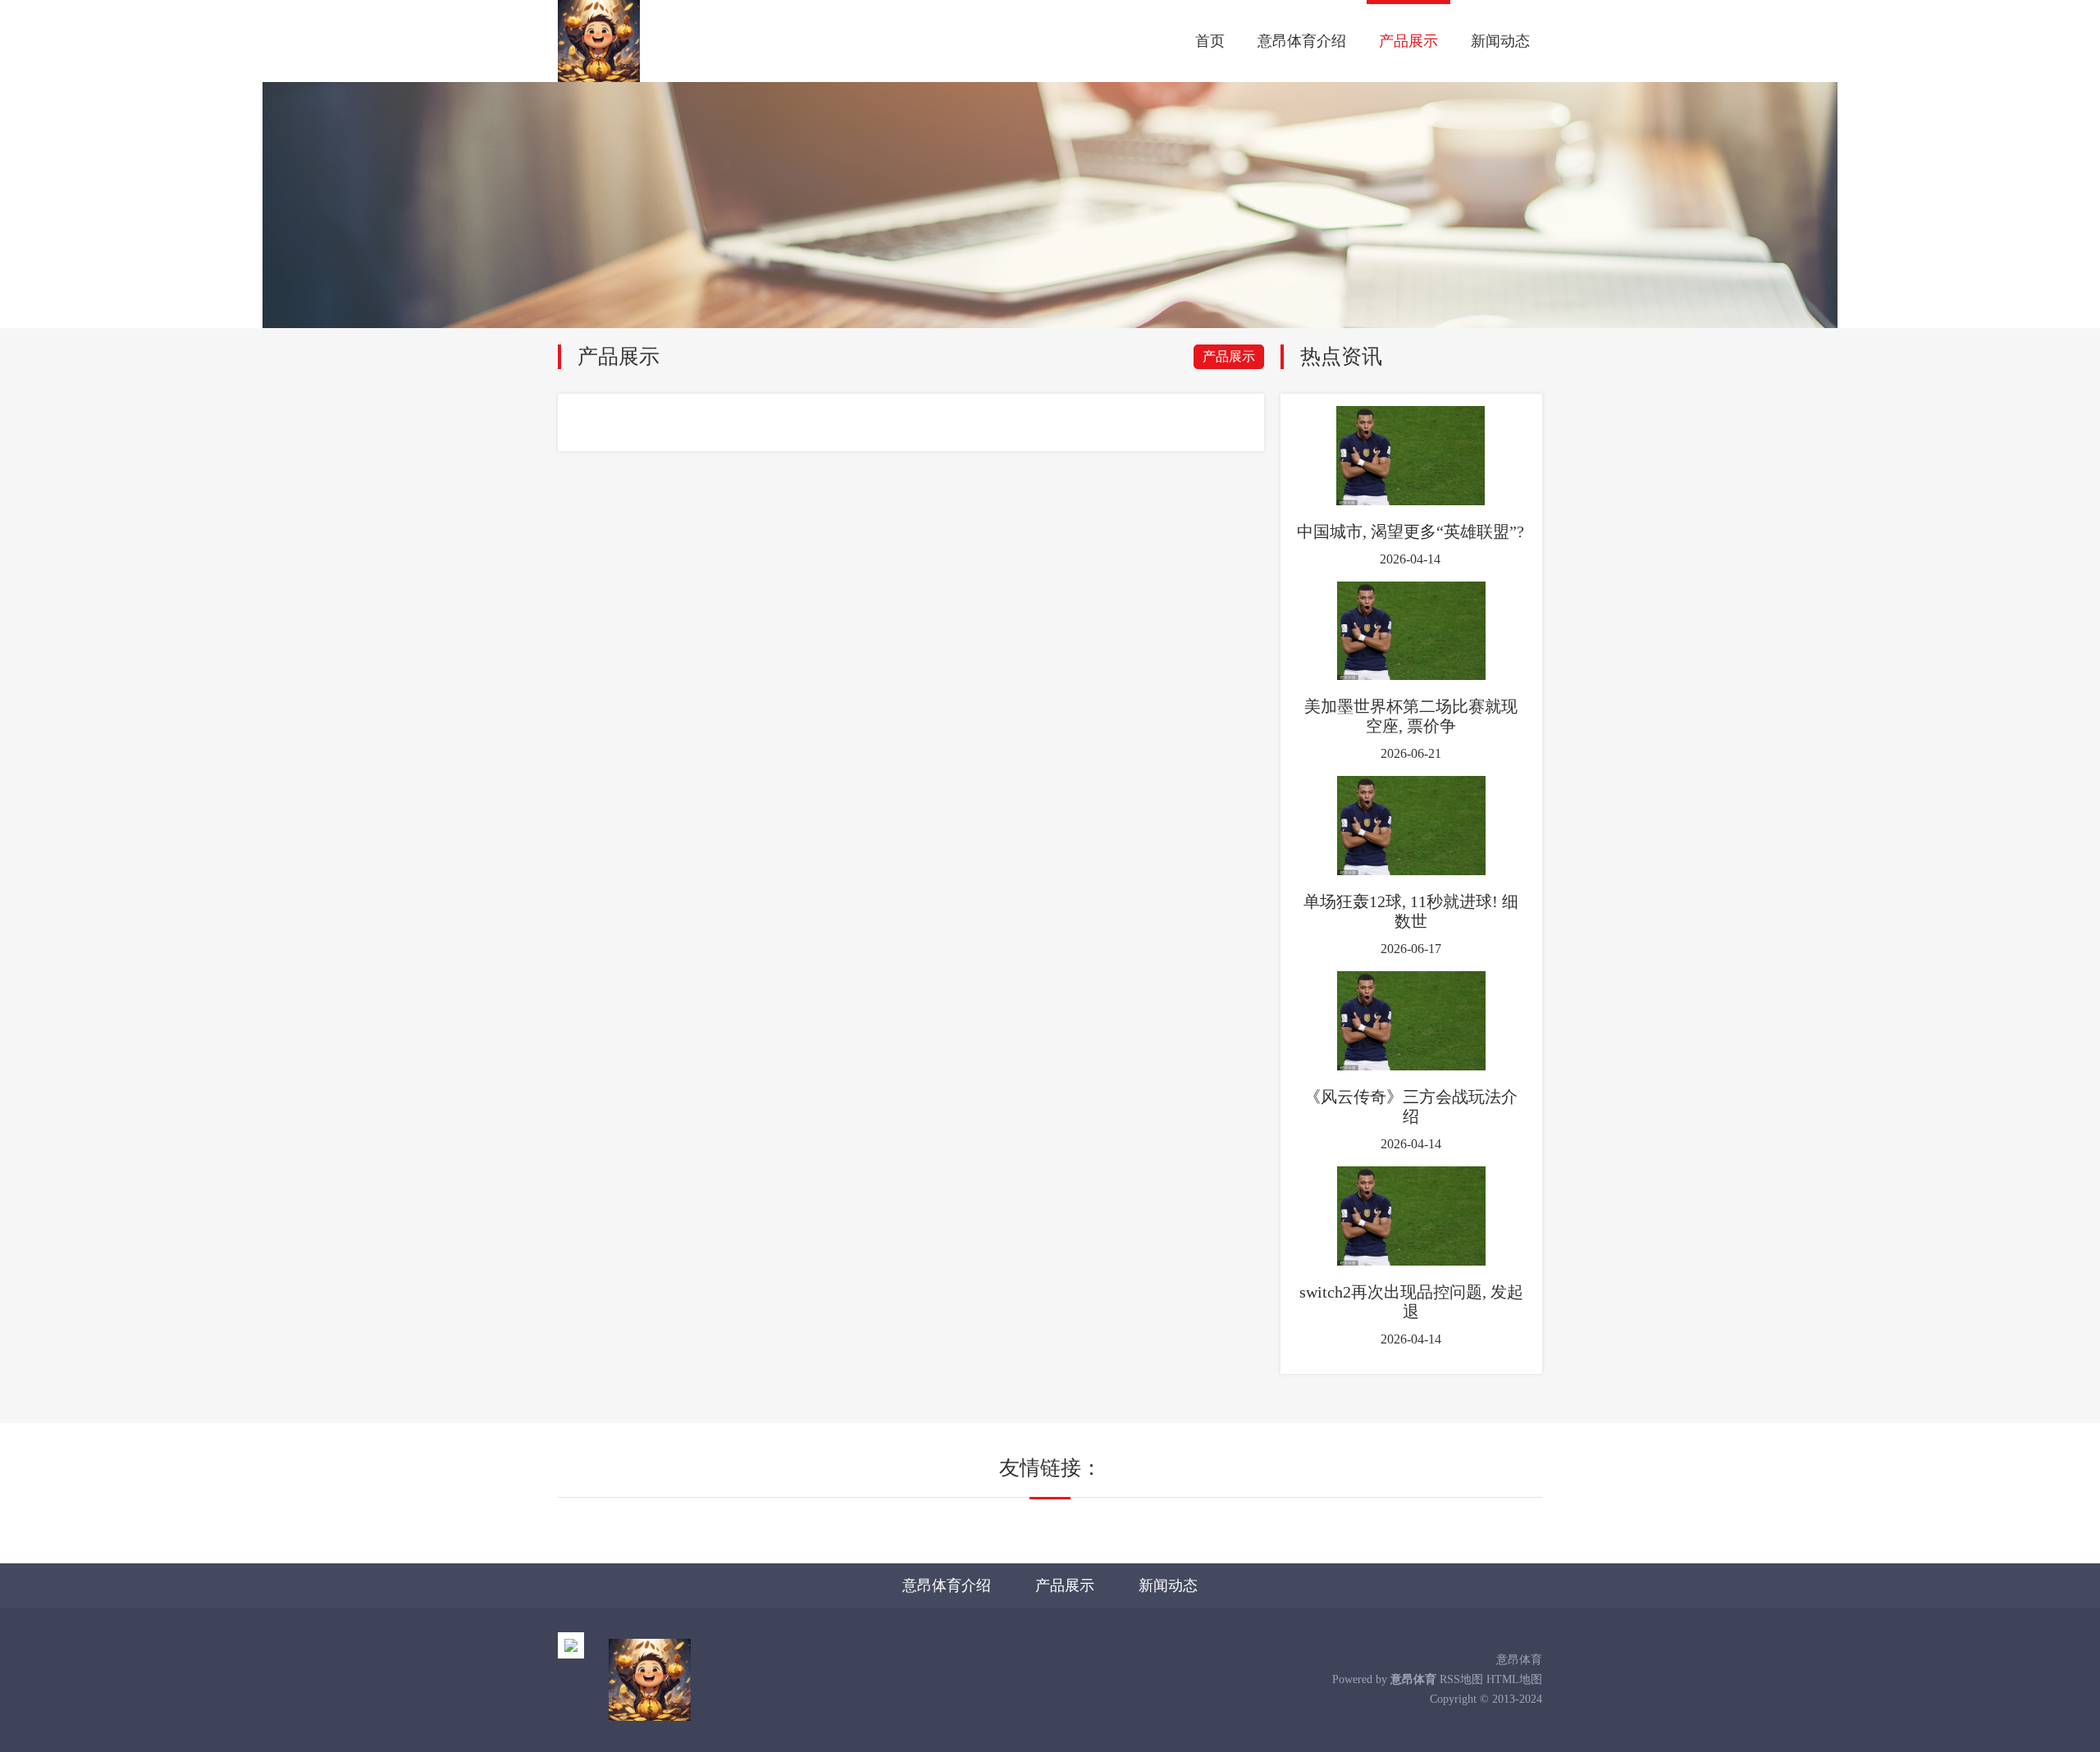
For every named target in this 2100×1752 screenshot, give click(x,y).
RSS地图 (1461, 1679)
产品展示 (1408, 41)
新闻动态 (1500, 41)
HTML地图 (1514, 1679)
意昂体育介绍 (1302, 41)
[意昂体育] (599, 41)
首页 (1210, 41)
